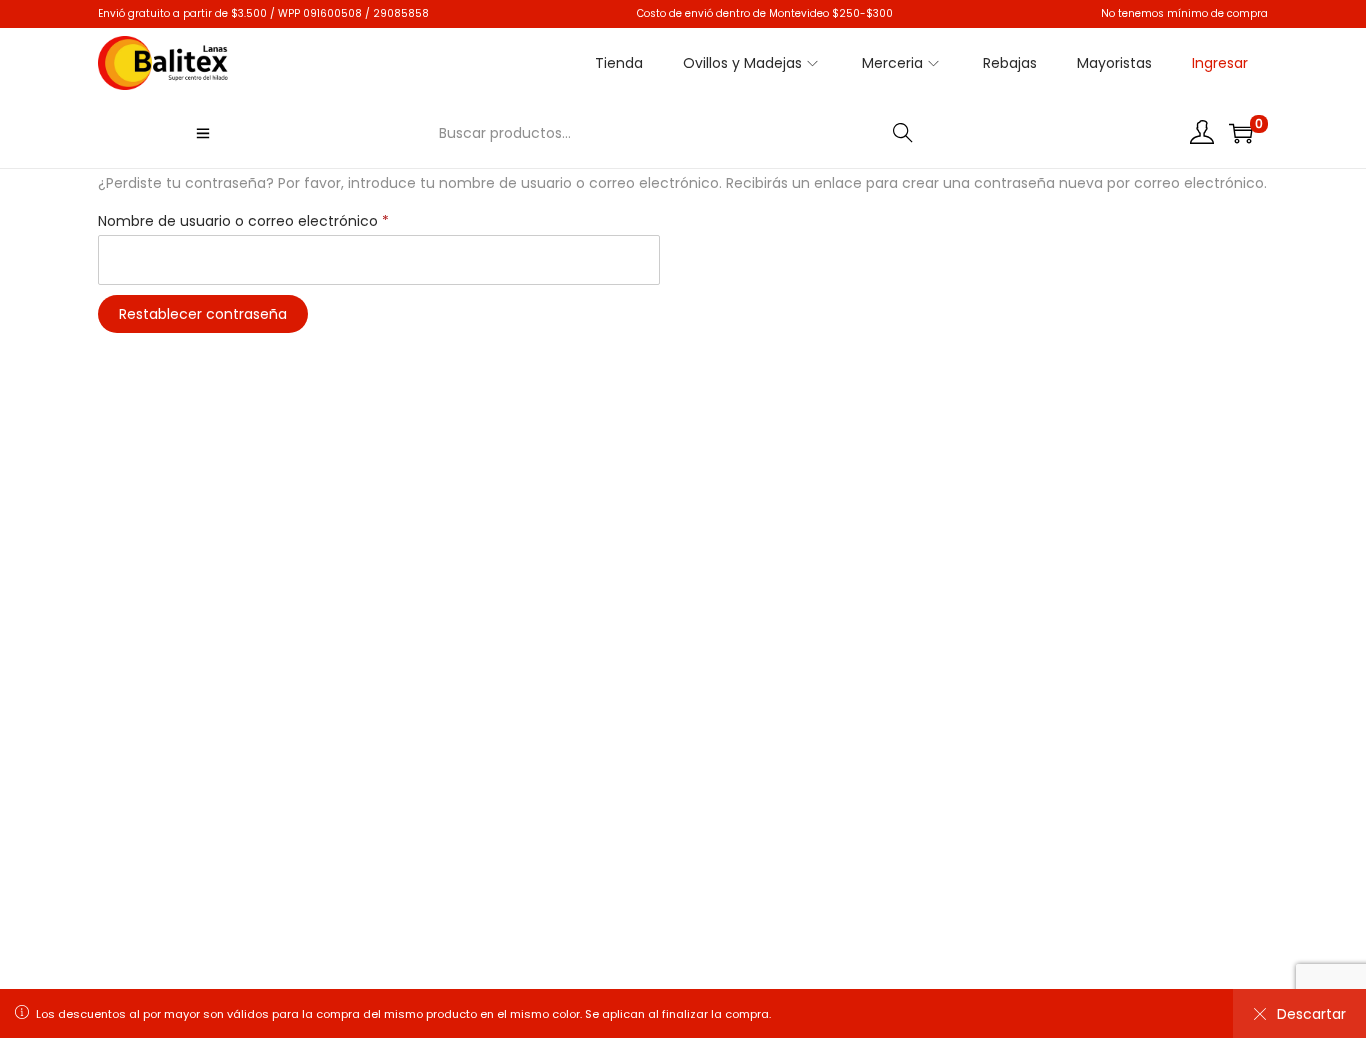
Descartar (1311, 1014)
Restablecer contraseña (203, 314)
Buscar (903, 133)
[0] (1241, 133)
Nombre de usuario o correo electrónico (249, 219)
